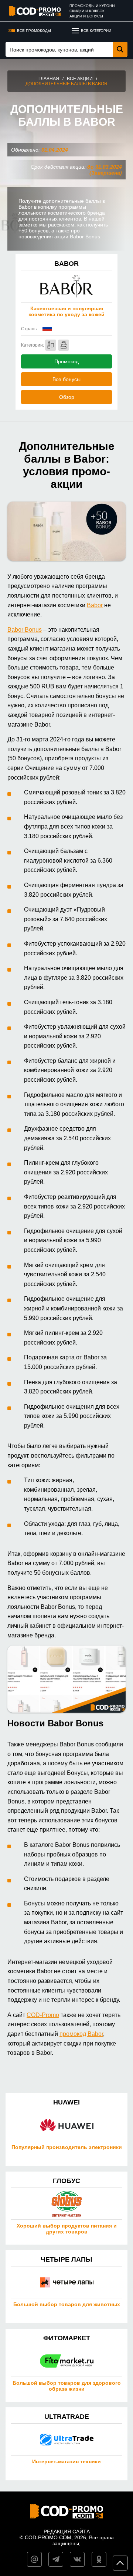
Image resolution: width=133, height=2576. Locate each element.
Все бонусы (66, 379)
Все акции (80, 79)
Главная (49, 79)
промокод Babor (81, 2034)
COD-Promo (43, 2015)
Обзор (67, 397)
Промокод (66, 361)
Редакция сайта (67, 2532)
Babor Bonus (25, 630)
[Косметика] (51, 345)
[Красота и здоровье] (64, 345)
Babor (95, 605)
